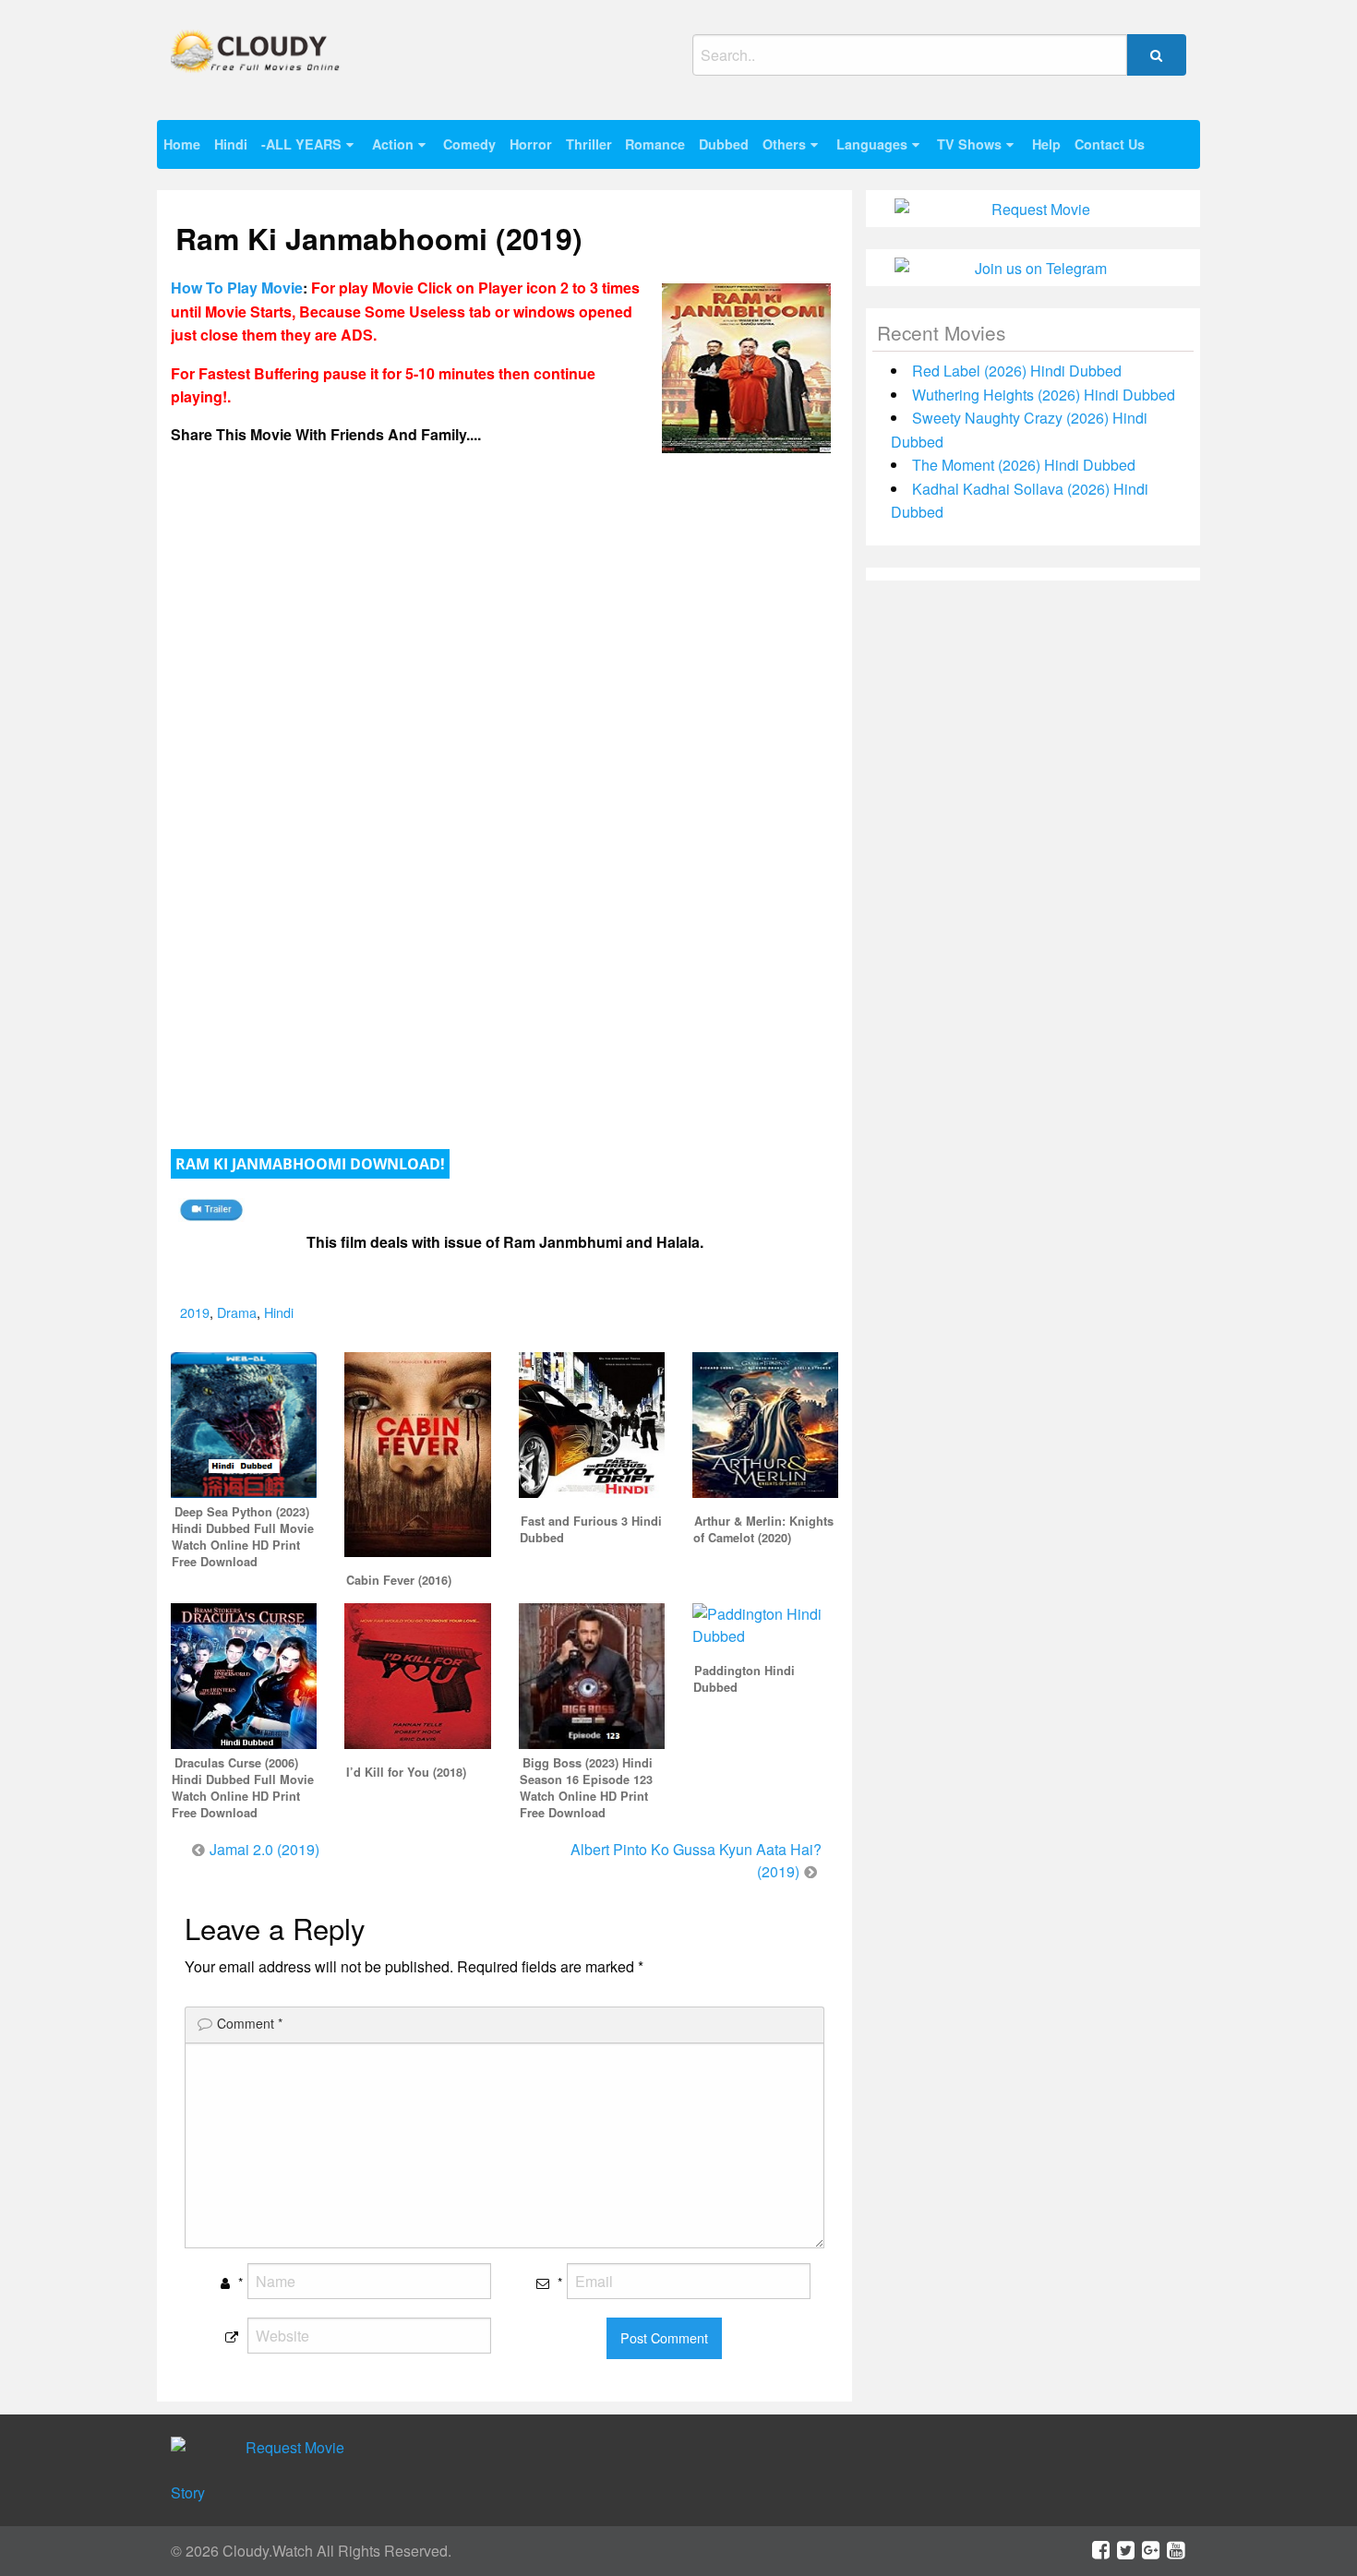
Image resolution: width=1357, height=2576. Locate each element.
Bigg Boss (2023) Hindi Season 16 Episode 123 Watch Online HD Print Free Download (586, 1788)
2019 (195, 1312)
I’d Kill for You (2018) (406, 1772)
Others (784, 144)
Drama (237, 1312)
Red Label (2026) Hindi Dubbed (1017, 371)
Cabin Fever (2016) (399, 1580)
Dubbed (724, 144)
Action (393, 144)
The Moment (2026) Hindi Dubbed (1024, 465)
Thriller (589, 144)
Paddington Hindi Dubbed (744, 1679)
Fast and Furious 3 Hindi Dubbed (591, 1529)
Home (182, 144)
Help (1046, 144)
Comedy (469, 144)
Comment (250, 2023)
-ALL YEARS (301, 144)
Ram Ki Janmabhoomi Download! (310, 1164)
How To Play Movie (237, 288)
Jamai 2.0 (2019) (264, 1849)
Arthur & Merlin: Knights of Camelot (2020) (763, 1529)
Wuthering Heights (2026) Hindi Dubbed (1044, 395)
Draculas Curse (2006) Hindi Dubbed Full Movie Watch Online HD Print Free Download (243, 1788)
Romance (655, 144)
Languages (872, 144)
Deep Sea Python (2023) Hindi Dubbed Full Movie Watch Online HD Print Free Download (243, 1537)
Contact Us (1110, 144)
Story (188, 2492)
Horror (531, 144)
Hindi (231, 144)
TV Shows (969, 144)
